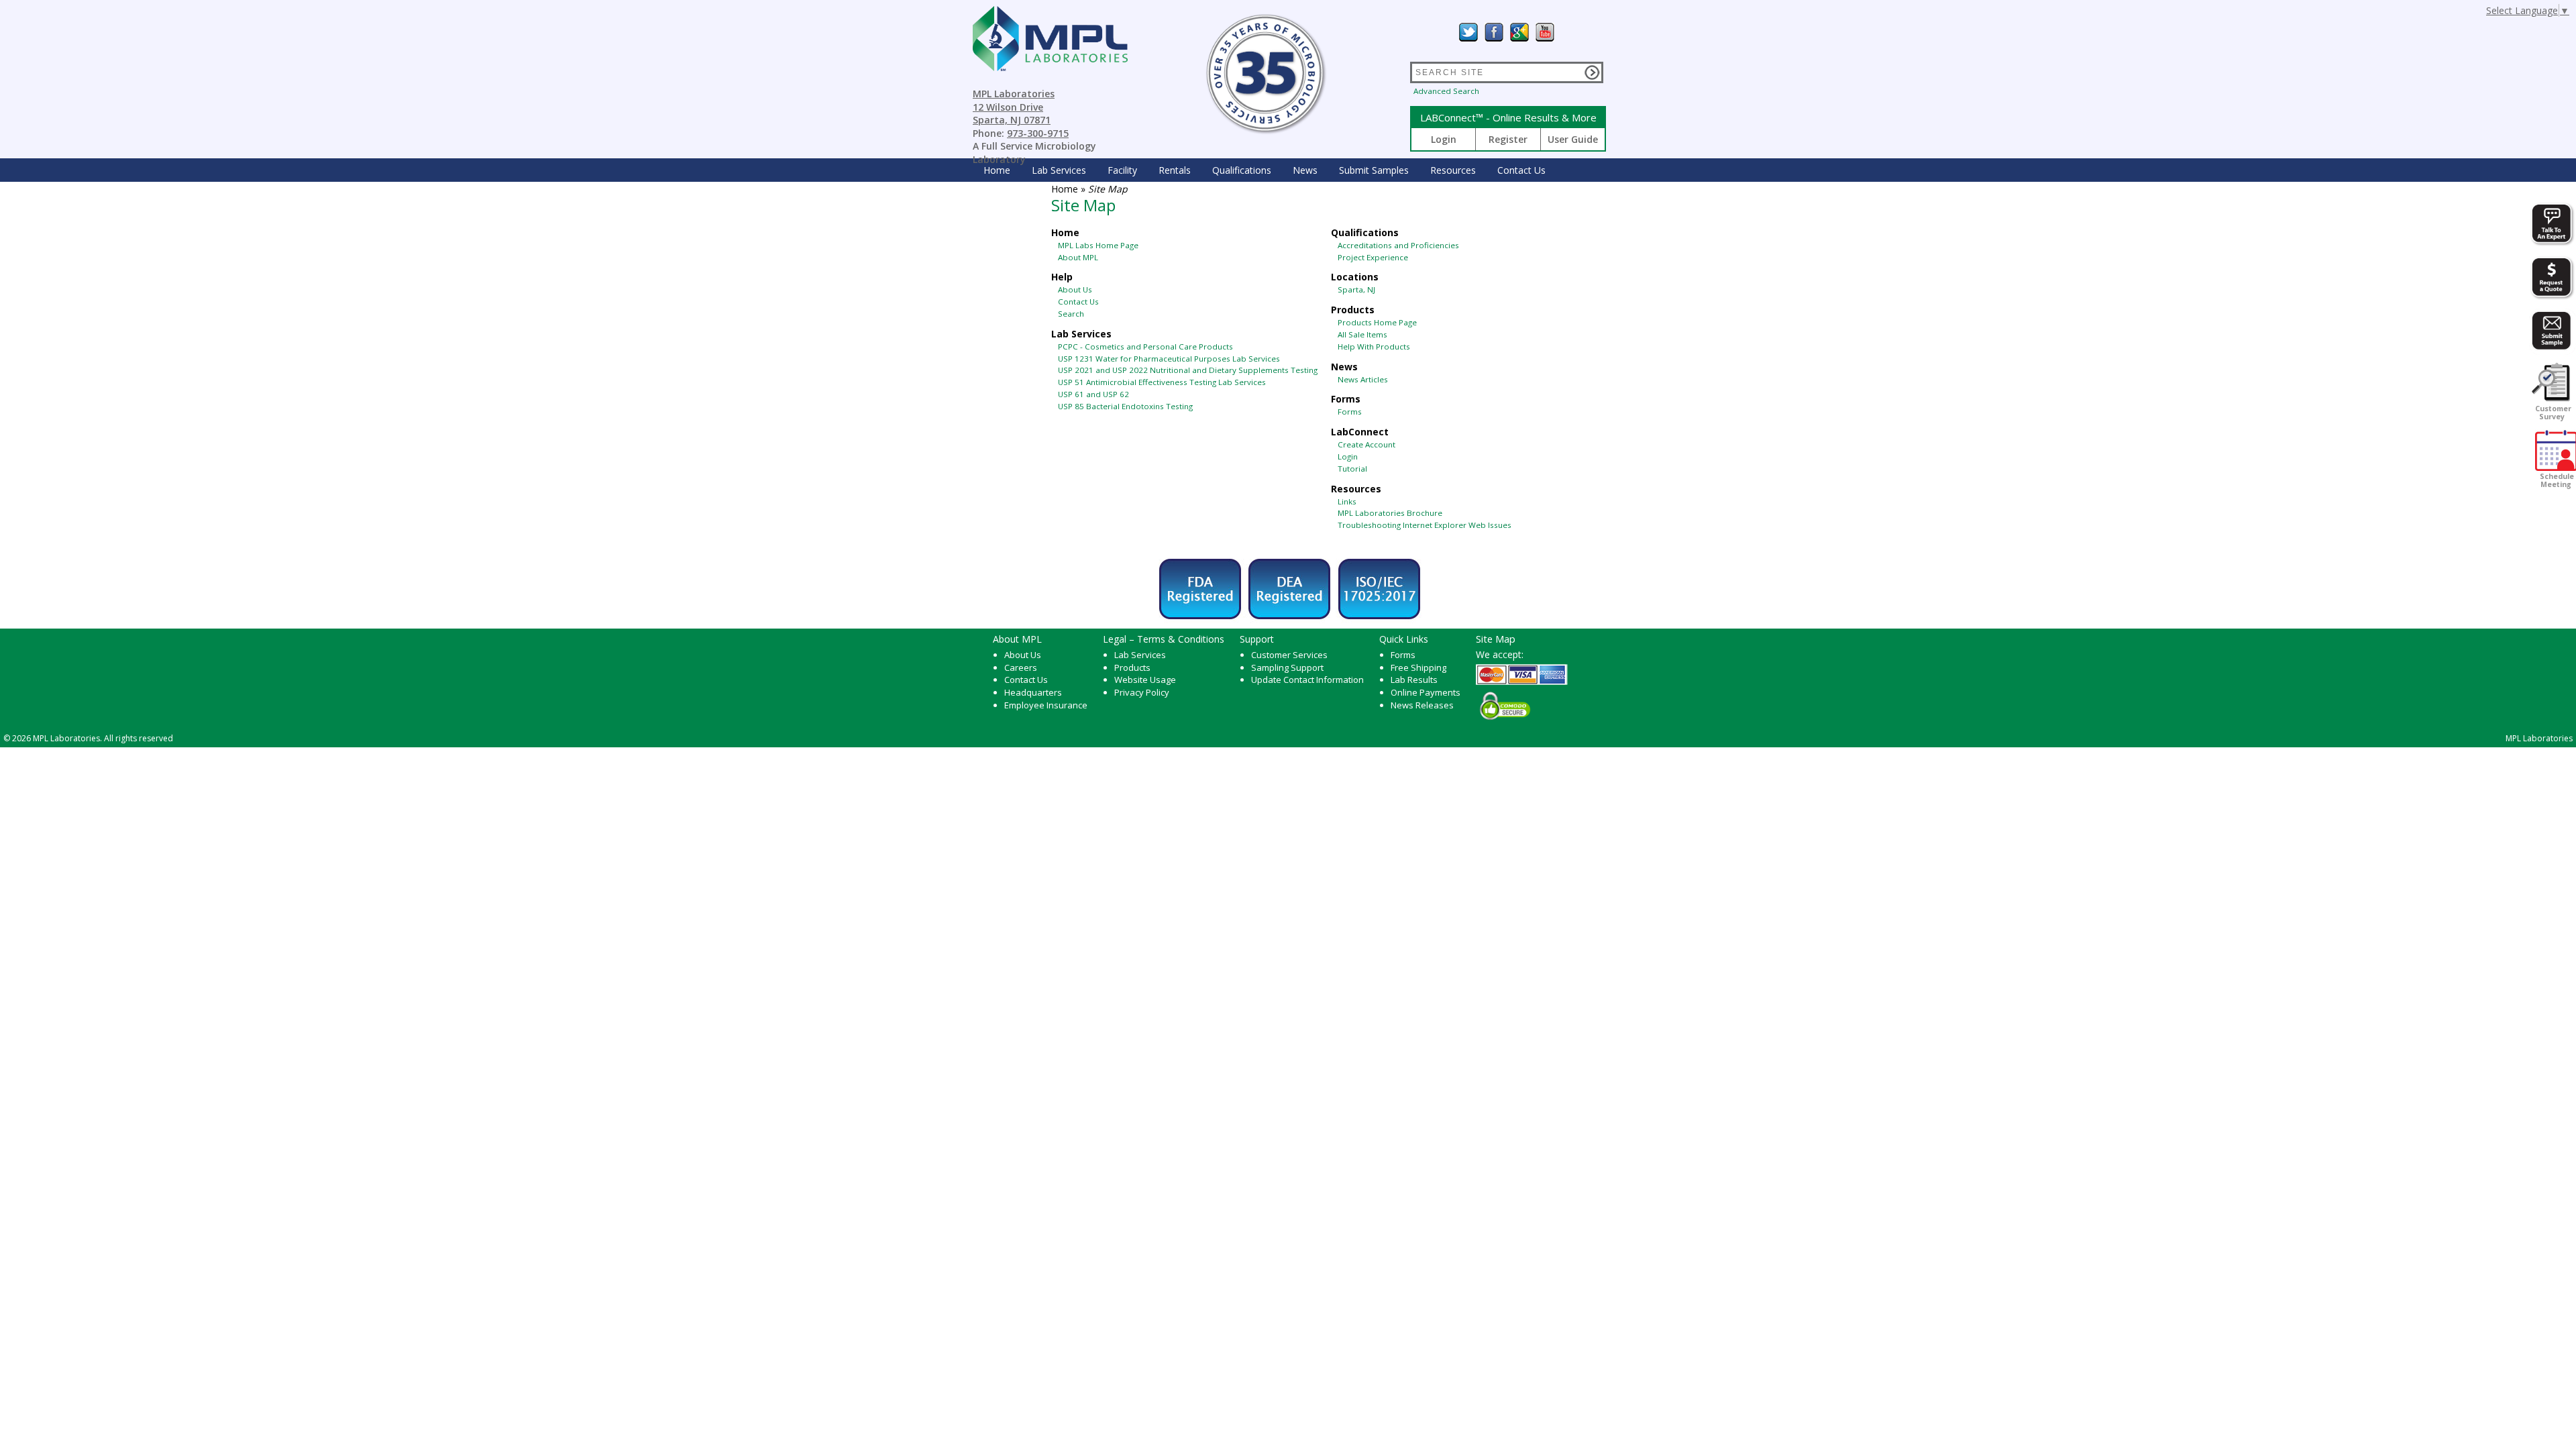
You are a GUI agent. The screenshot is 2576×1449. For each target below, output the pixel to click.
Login (1444, 139)
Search (1071, 314)
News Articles (1363, 379)
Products (1132, 667)
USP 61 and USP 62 (1093, 394)
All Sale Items (1362, 334)
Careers (1021, 667)
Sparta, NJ (1356, 289)
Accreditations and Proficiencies (1398, 245)
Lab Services (1140, 655)
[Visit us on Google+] (1519, 32)
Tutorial (1352, 469)
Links (1347, 501)
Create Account (1366, 444)
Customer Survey (2552, 413)
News (1305, 170)
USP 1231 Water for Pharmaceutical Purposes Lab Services (1169, 359)
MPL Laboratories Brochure (1390, 513)
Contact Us (1521, 170)
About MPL (1078, 257)
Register (1508, 139)
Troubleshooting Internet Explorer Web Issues (1425, 525)
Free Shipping (1418, 667)
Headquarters (1033, 692)
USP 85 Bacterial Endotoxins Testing (1125, 406)
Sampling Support (1287, 667)
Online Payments (1426, 692)
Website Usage (1145, 680)
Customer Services (1289, 655)
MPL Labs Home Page (1098, 245)
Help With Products (1374, 346)
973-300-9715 (1038, 133)
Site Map (1496, 639)
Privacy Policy (1142, 692)
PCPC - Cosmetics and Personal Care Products (1145, 346)
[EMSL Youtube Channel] (1545, 32)
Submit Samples (1374, 170)
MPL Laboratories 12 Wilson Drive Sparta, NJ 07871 (1014, 107)
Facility (1122, 170)
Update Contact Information (1307, 680)
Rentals (1175, 170)
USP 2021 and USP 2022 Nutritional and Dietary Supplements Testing (1188, 370)
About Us (1075, 289)
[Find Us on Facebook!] (1494, 32)
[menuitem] (997, 170)
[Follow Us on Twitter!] (1468, 32)
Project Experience (1373, 257)
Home (997, 170)
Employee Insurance (1046, 705)
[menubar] (1265, 170)
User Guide (1573, 139)
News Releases (1422, 705)
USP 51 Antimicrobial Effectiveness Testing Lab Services (1162, 382)
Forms (1350, 412)
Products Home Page (1377, 322)
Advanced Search (1446, 91)
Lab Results (1414, 680)
